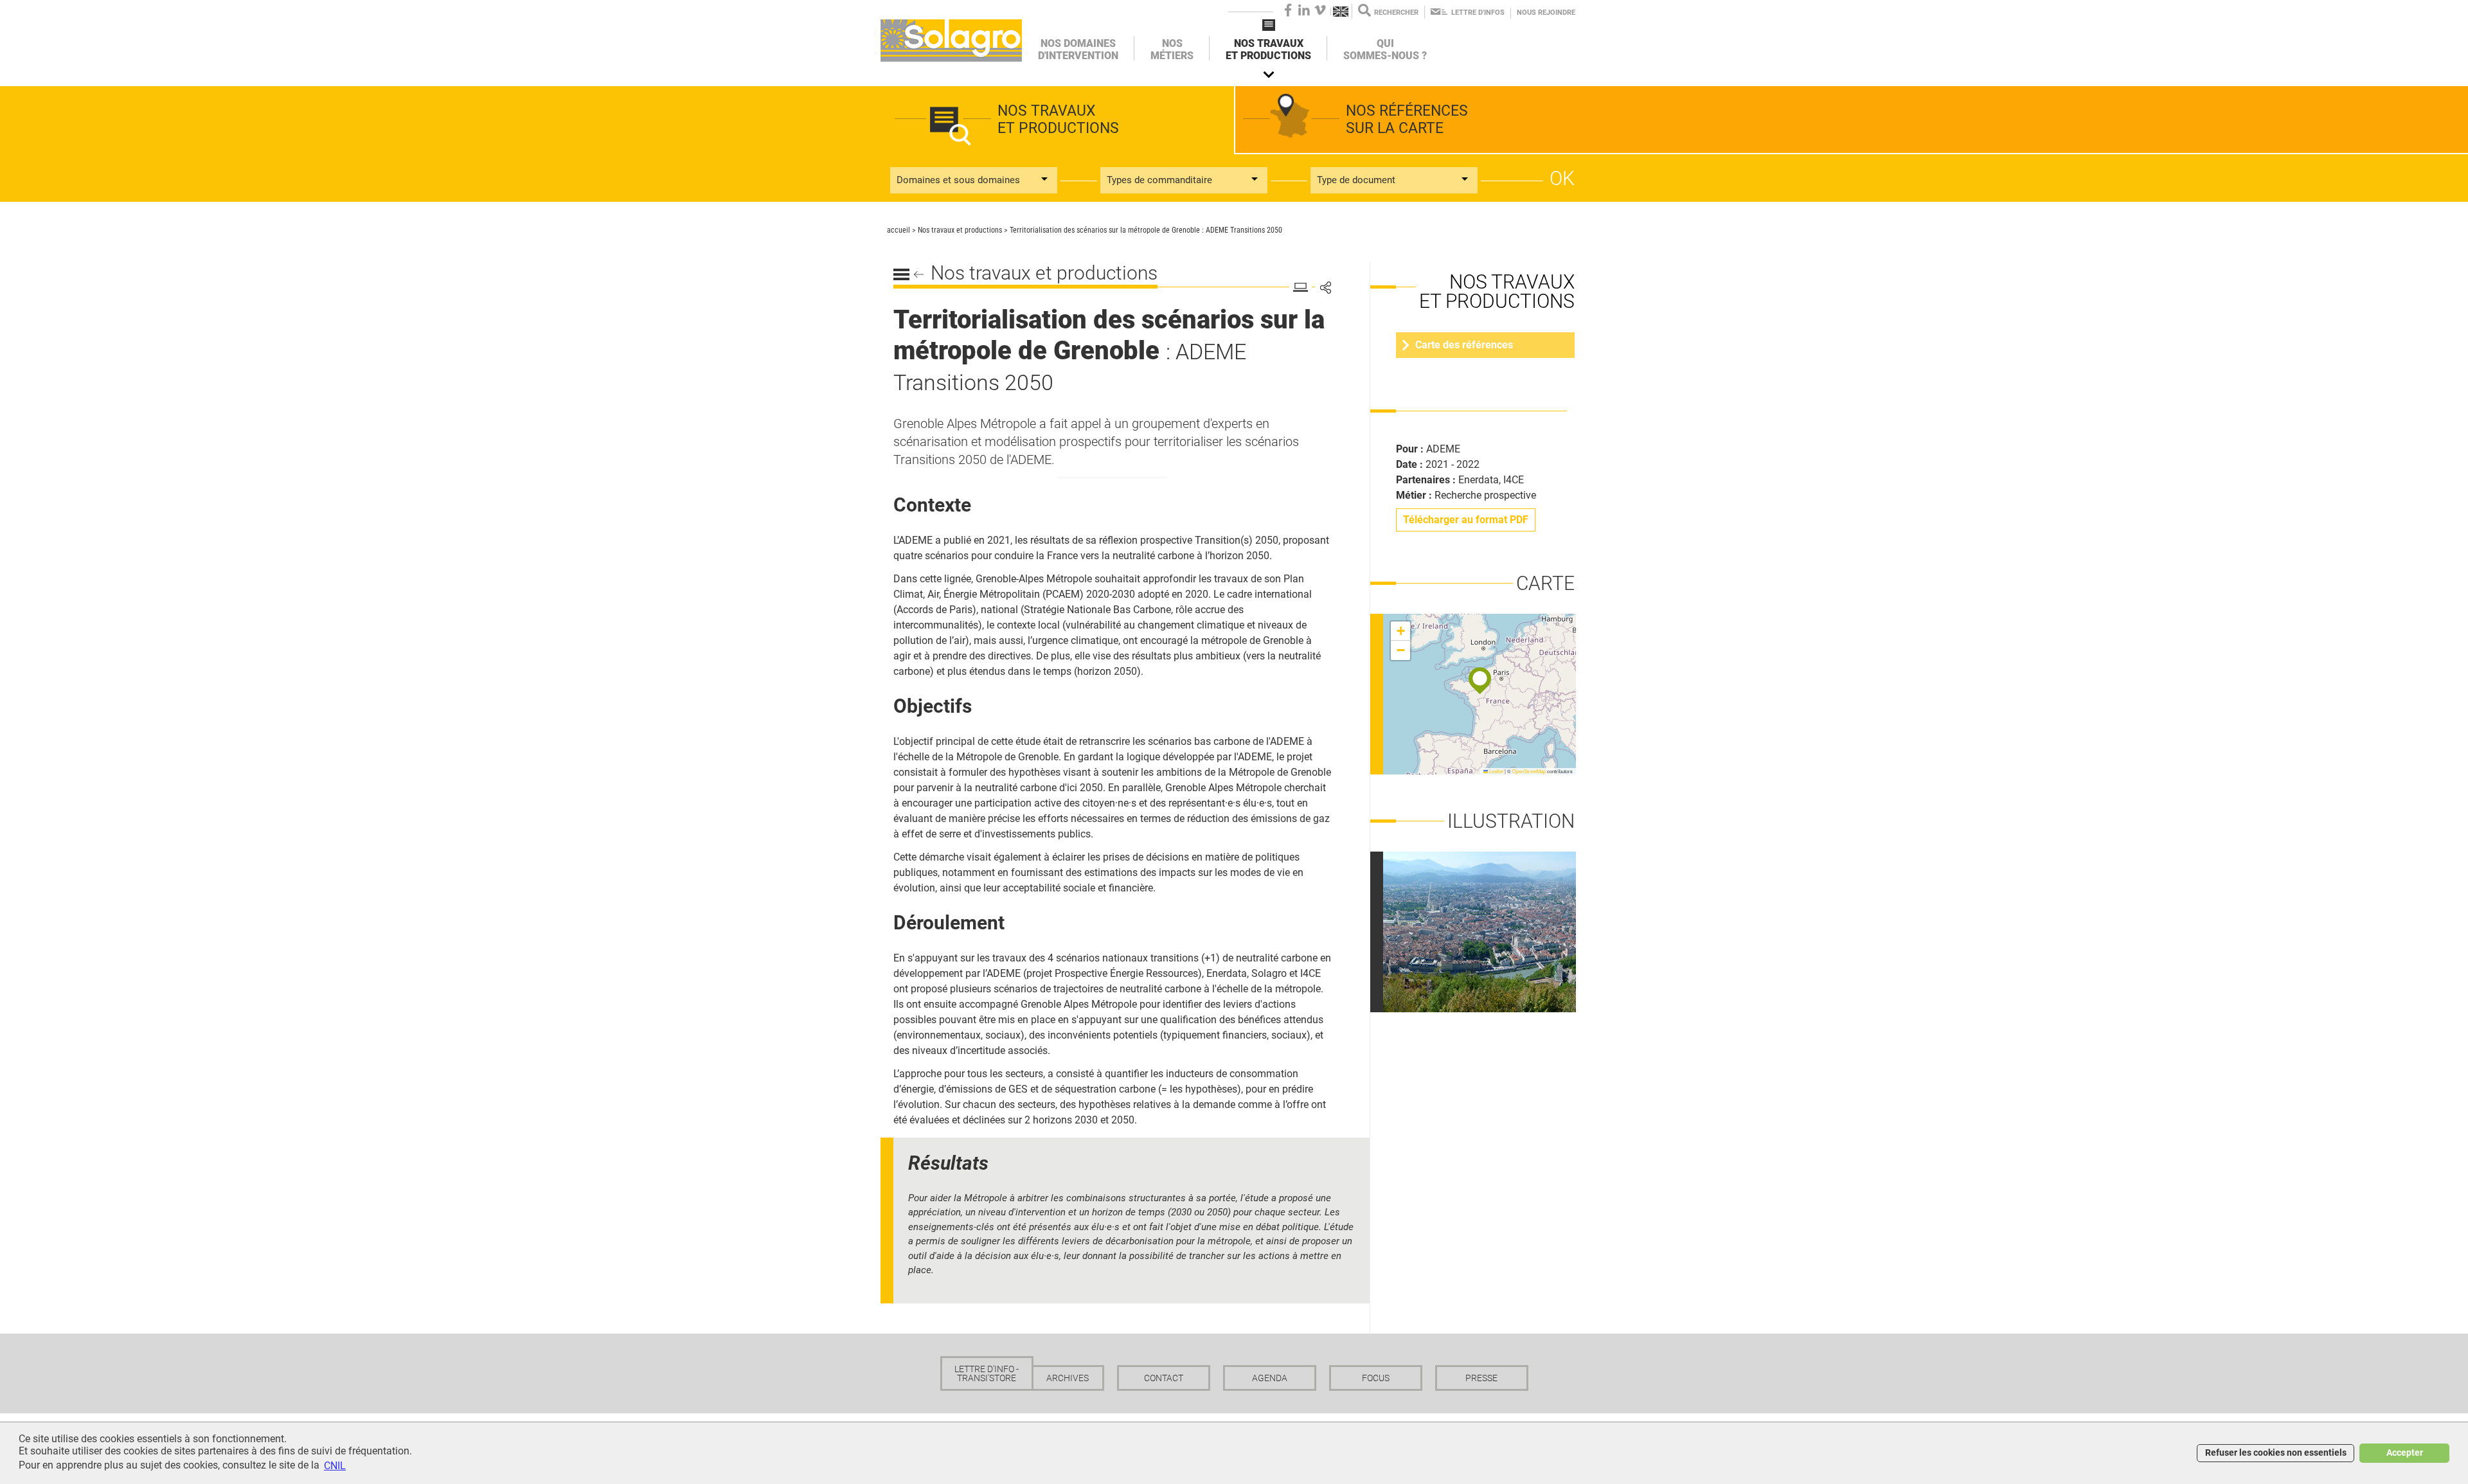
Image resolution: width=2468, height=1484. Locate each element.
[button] (1480, 681)
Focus (1376, 1378)
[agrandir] (1486, 931)
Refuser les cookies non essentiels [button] (2276, 1453)
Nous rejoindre (1546, 13)
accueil (899, 230)
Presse (1481, 1378)
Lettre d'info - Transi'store (987, 1373)
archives (1068, 1378)
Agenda (1270, 1378)
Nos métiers (1172, 49)
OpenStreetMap (1529, 771)
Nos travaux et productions (1268, 49)
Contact (1164, 1378)
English (1341, 12)
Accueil (951, 40)
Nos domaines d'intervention (1078, 49)
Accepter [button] (2405, 1453)
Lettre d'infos (1478, 13)
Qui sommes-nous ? (1385, 49)
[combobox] (974, 180)
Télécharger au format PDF (1466, 520)
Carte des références (1464, 345)
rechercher (1396, 13)
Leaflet (1496, 771)
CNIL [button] (335, 1466)
